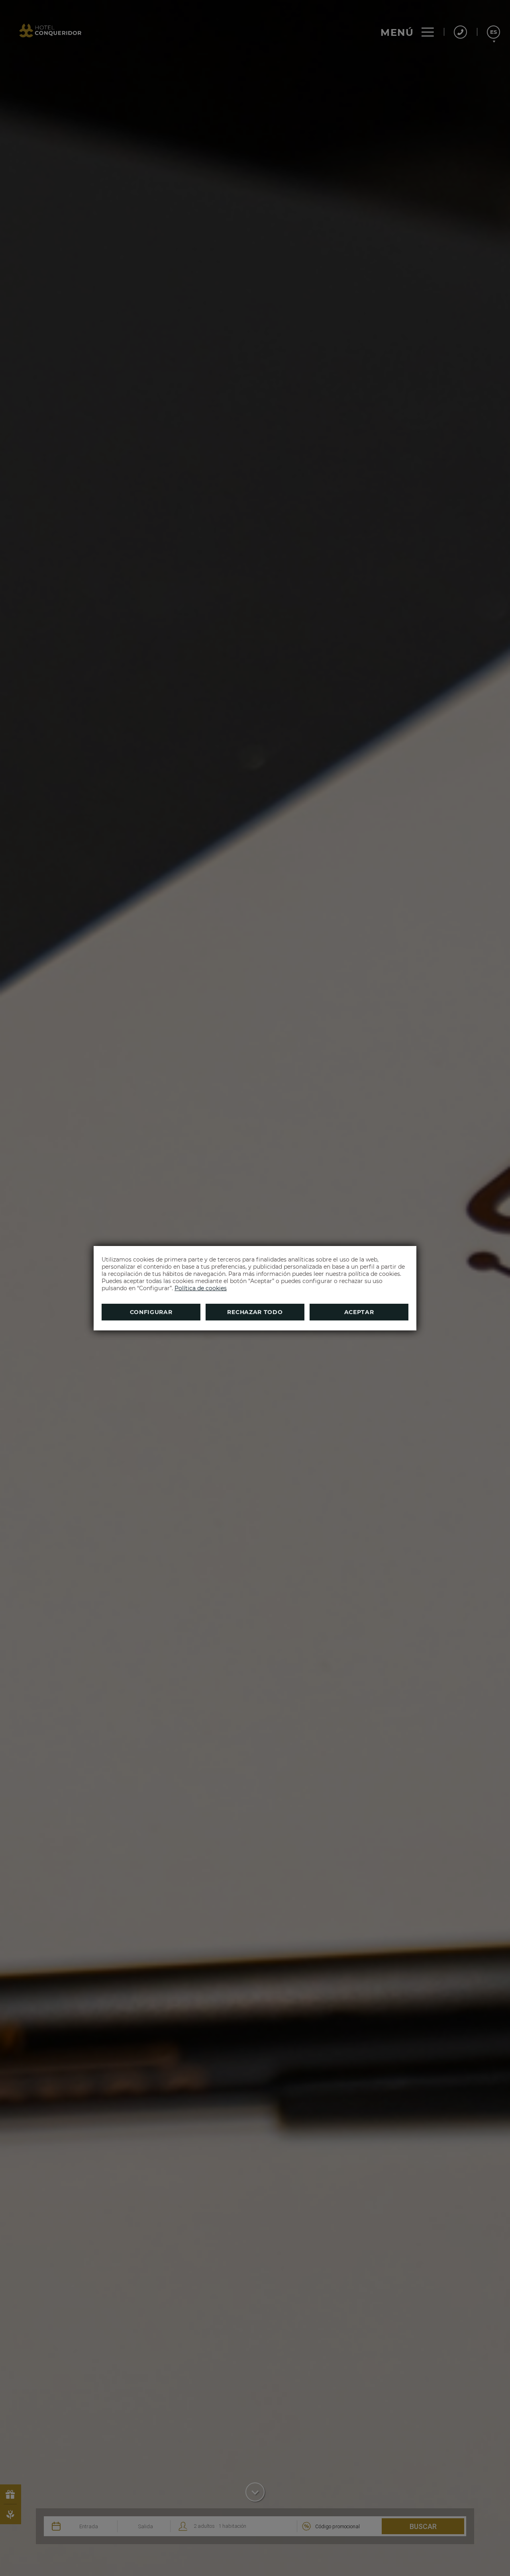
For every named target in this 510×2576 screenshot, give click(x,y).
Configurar (151, 1312)
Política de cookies (201, 1288)
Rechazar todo (255, 1312)
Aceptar (359, 1312)
